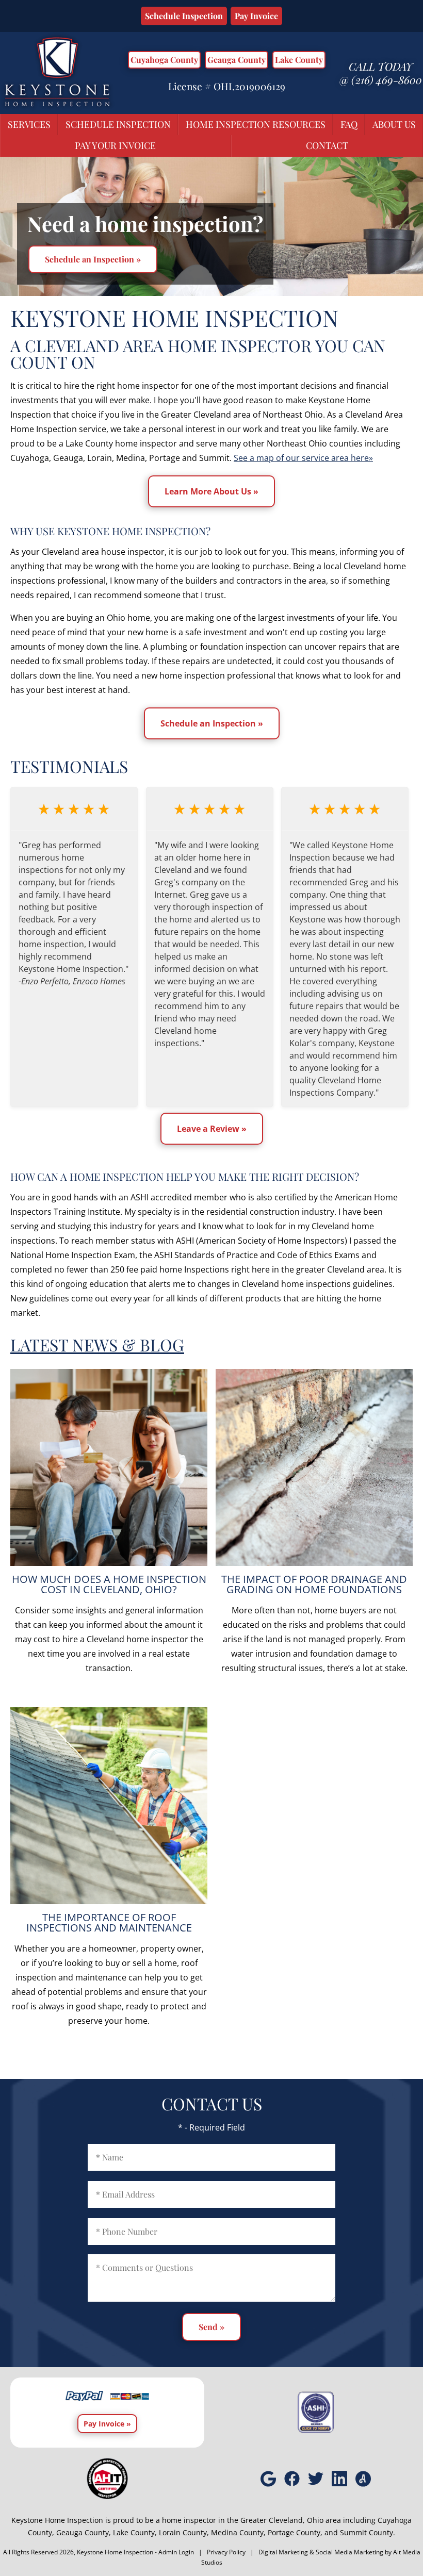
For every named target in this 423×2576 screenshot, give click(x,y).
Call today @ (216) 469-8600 (381, 73)
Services (29, 124)
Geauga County (237, 60)
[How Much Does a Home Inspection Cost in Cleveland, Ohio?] (109, 1467)
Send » (211, 2327)
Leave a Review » (212, 1129)
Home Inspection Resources (256, 124)
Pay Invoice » (107, 2424)
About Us (394, 124)
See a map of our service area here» (303, 458)
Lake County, (135, 2532)
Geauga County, (84, 2532)
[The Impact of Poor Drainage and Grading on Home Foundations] (314, 1467)
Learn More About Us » (211, 491)
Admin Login (176, 2552)
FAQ (349, 124)
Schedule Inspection (184, 16)
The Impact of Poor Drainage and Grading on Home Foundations (314, 1584)
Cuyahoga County (164, 60)
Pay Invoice (256, 16)
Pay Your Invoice (115, 145)
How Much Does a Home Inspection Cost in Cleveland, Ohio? (109, 1584)
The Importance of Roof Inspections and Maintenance (109, 1922)
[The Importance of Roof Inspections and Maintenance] (109, 1806)
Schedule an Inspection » (93, 259)
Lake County (299, 60)
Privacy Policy (226, 2552)
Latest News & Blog (97, 1344)
